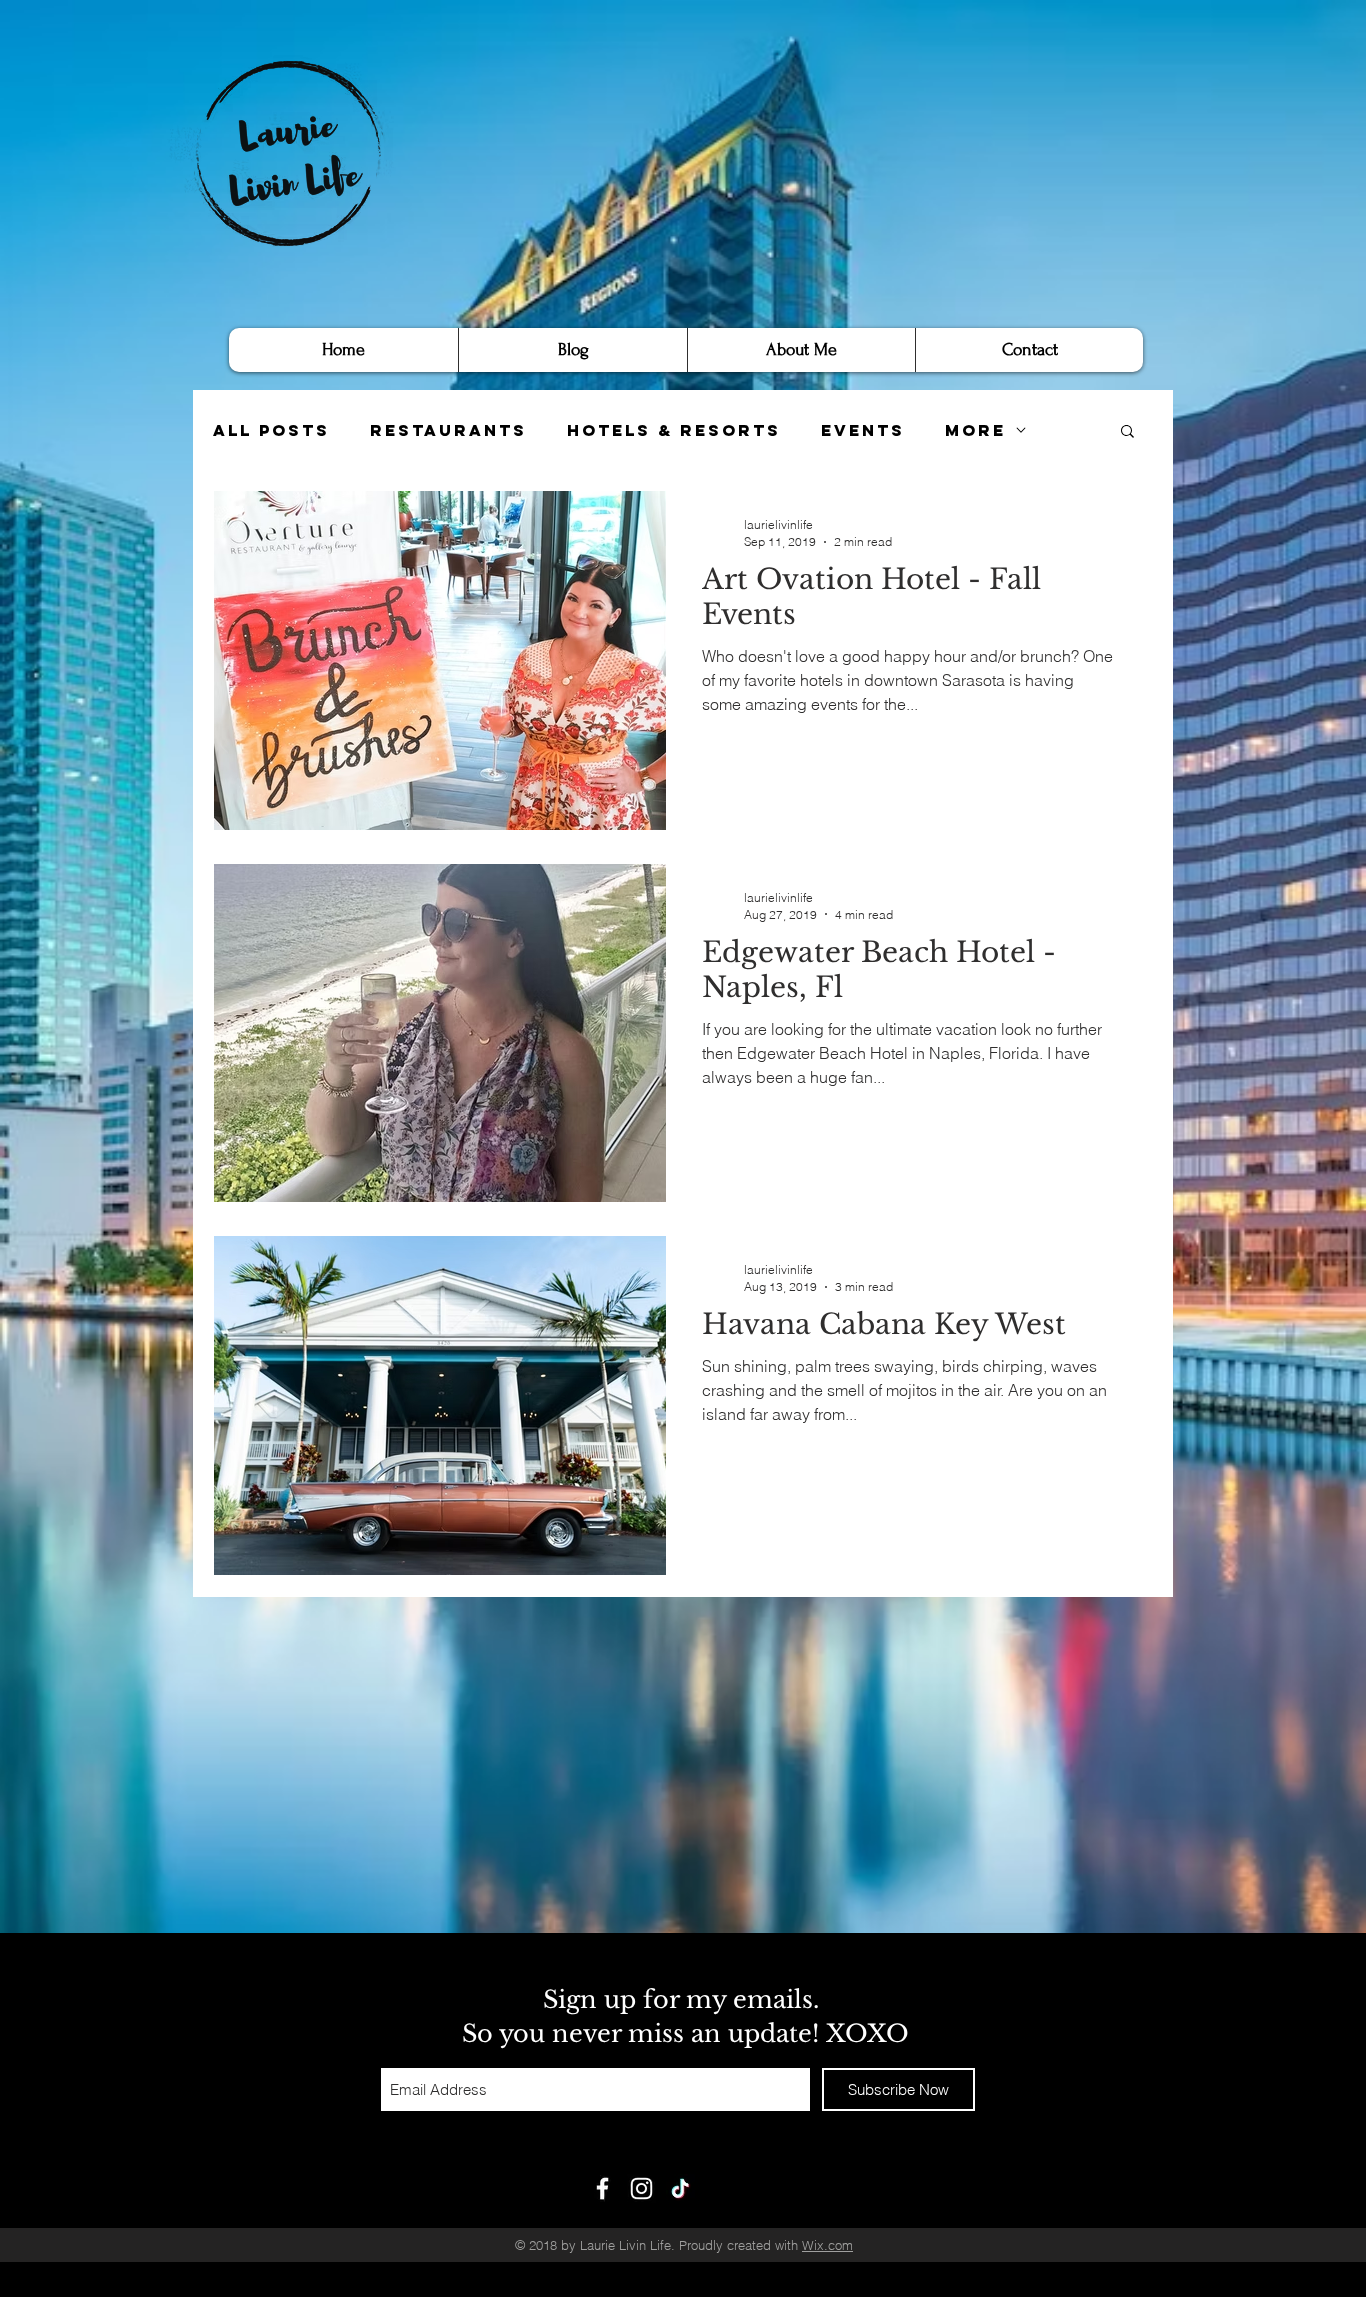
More (975, 430)
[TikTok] (680, 2188)
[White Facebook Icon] (602, 2188)
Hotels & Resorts (674, 430)
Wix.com (827, 2245)
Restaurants (448, 430)
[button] (1127, 432)
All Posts (271, 430)
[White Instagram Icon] (641, 2188)
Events (863, 430)
